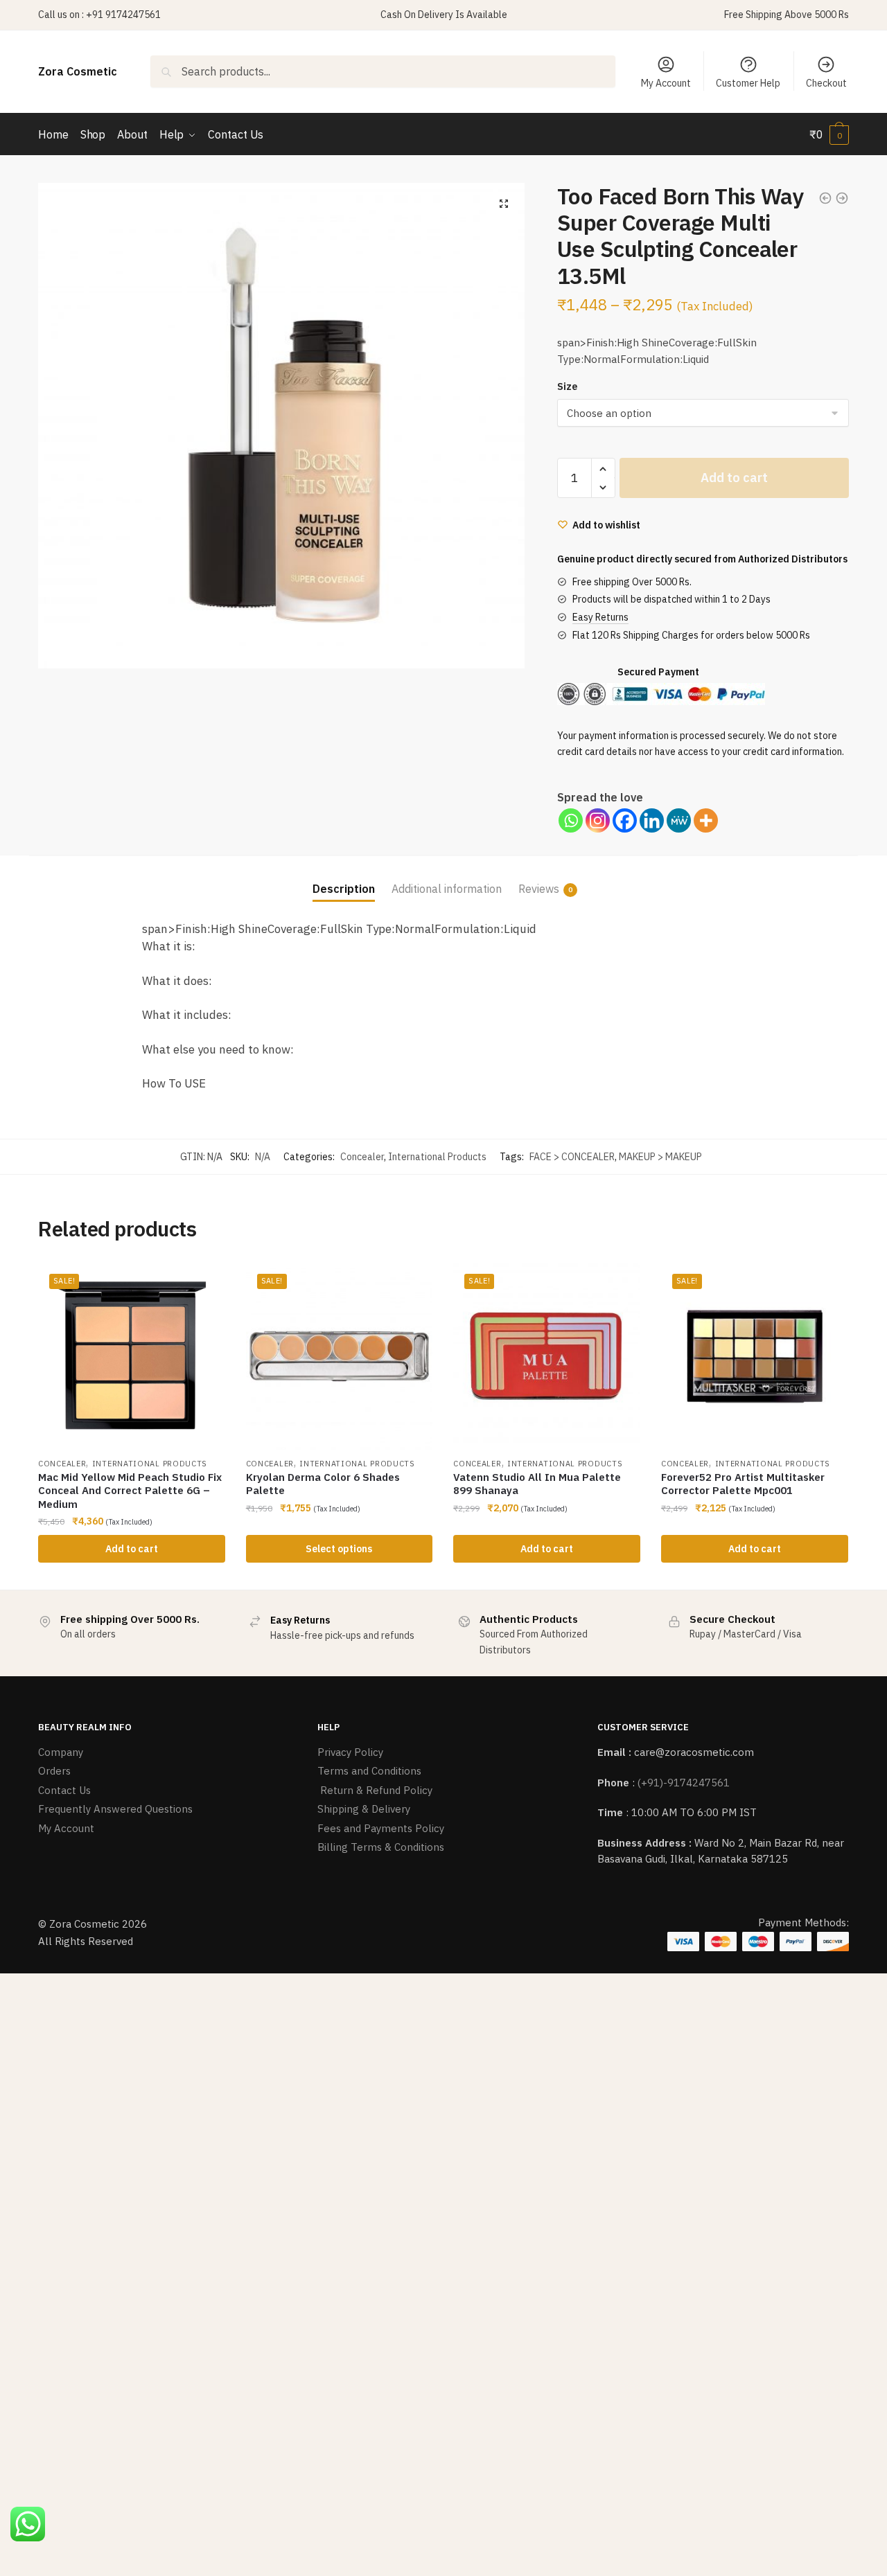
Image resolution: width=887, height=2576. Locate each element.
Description (344, 889)
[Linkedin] (652, 820)
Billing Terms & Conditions (381, 1847)
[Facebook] (625, 820)
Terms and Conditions (369, 1771)
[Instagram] (598, 820)
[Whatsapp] (571, 820)
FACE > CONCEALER (572, 1157)
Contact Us (64, 1790)
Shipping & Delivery (364, 1809)
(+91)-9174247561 (684, 1783)
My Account (666, 83)
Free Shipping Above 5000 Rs (787, 15)
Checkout (826, 83)
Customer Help (748, 83)
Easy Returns (600, 617)
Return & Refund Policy (375, 1790)
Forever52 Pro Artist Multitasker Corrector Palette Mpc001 (743, 1484)
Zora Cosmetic (78, 71)
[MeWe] (679, 820)
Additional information (447, 889)
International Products (437, 1157)
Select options (339, 1549)
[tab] (344, 878)
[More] (706, 820)
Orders (54, 1771)
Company (61, 1752)
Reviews (539, 889)
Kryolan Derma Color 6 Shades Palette (323, 1484)
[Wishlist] (204, 1283)
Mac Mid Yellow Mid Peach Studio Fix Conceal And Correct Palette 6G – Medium (130, 1491)
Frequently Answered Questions (115, 1809)
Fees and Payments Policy (381, 1828)
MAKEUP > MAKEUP (660, 1157)
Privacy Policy (350, 1752)
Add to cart (734, 478)
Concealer (362, 1157)
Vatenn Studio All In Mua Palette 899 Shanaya (537, 1484)
